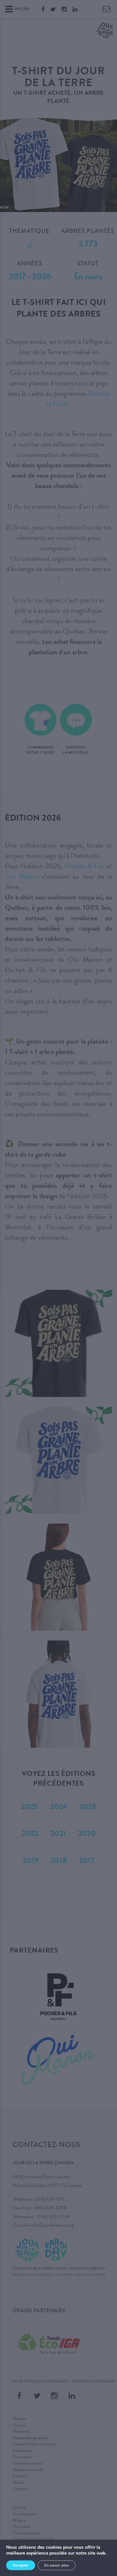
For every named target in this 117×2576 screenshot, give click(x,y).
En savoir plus (57, 2565)
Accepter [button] (21, 2565)
